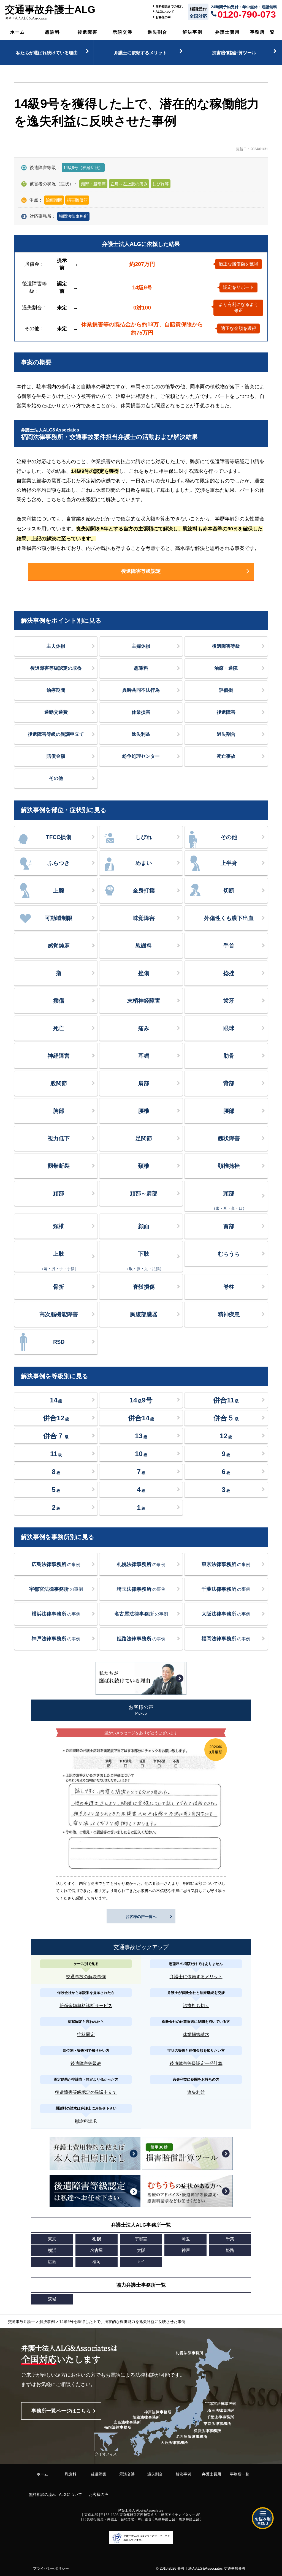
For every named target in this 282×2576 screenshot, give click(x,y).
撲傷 (59, 1001)
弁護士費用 (227, 32)
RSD (59, 1342)
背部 (229, 1083)
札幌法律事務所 (141, 1564)
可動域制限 (59, 918)
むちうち (229, 1254)
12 (226, 1436)
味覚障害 (144, 918)
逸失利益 (141, 734)
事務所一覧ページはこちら (61, 2411)
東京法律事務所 (226, 1564)
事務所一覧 (262, 32)
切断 (229, 891)
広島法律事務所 (56, 1564)
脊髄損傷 (144, 1287)
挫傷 (144, 973)
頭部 (229, 1200)
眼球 (229, 1028)
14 (56, 1400)
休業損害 (141, 712)
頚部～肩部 (144, 1193)
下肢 (144, 1261)
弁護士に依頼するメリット (140, 53)
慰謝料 (53, 32)
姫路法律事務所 (141, 1639)
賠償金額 (56, 756)
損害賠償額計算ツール (234, 53)
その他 (56, 778)
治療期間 (56, 690)
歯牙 (229, 1001)
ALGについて (165, 12)
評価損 (226, 690)
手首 (229, 946)
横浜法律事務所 (56, 1614)
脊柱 (229, 1287)
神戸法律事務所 (56, 1639)
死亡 (59, 1028)
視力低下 (59, 1138)
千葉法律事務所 (226, 1589)
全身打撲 (144, 891)
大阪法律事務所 (226, 1614)
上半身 (229, 863)
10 (141, 1454)
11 (56, 1454)
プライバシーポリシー (51, 2568)
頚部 (59, 1193)
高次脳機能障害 (59, 1314)
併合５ (226, 1418)
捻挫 (229, 973)
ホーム (18, 32)
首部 (229, 1226)
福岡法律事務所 (73, 216)
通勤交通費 (56, 712)
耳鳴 (144, 1056)
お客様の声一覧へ (141, 1917)
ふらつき (59, 863)
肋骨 (229, 1056)
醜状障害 (229, 1138)
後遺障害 (88, 32)
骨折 (59, 1287)
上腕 (59, 891)
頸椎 (59, 1226)
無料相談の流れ (42, 2494)
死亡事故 (226, 756)
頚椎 (144, 1166)
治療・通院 (226, 668)
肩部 (144, 1083)
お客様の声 (163, 17)
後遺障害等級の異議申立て (56, 734)
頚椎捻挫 (229, 1166)
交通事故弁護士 (236, 2568)
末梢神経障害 (144, 1001)
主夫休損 (56, 646)
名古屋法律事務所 (141, 1614)
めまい (144, 863)
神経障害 (59, 1056)
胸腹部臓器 (144, 1314)
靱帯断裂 (59, 1166)
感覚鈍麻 (59, 946)
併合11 (226, 1400)
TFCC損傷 (59, 837)
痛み (144, 1028)
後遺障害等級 (226, 646)
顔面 (144, 1226)
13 (141, 1436)
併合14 (141, 1418)
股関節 (59, 1083)
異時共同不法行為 (141, 690)
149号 (141, 1400)
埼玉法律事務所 (141, 1589)
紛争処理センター (141, 756)
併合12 (56, 1418)
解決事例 (192, 32)
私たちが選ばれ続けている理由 (47, 53)
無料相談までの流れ (169, 6)
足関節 (144, 1138)
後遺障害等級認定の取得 (56, 668)
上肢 (59, 1261)
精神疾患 (229, 1314)
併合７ (56, 1436)
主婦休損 (141, 646)
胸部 (59, 1111)
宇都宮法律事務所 (56, 1589)
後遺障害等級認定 (141, 571)
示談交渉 (123, 32)
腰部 (229, 1111)
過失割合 (158, 32)
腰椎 (144, 1111)
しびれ (144, 837)
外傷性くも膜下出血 (229, 918)
